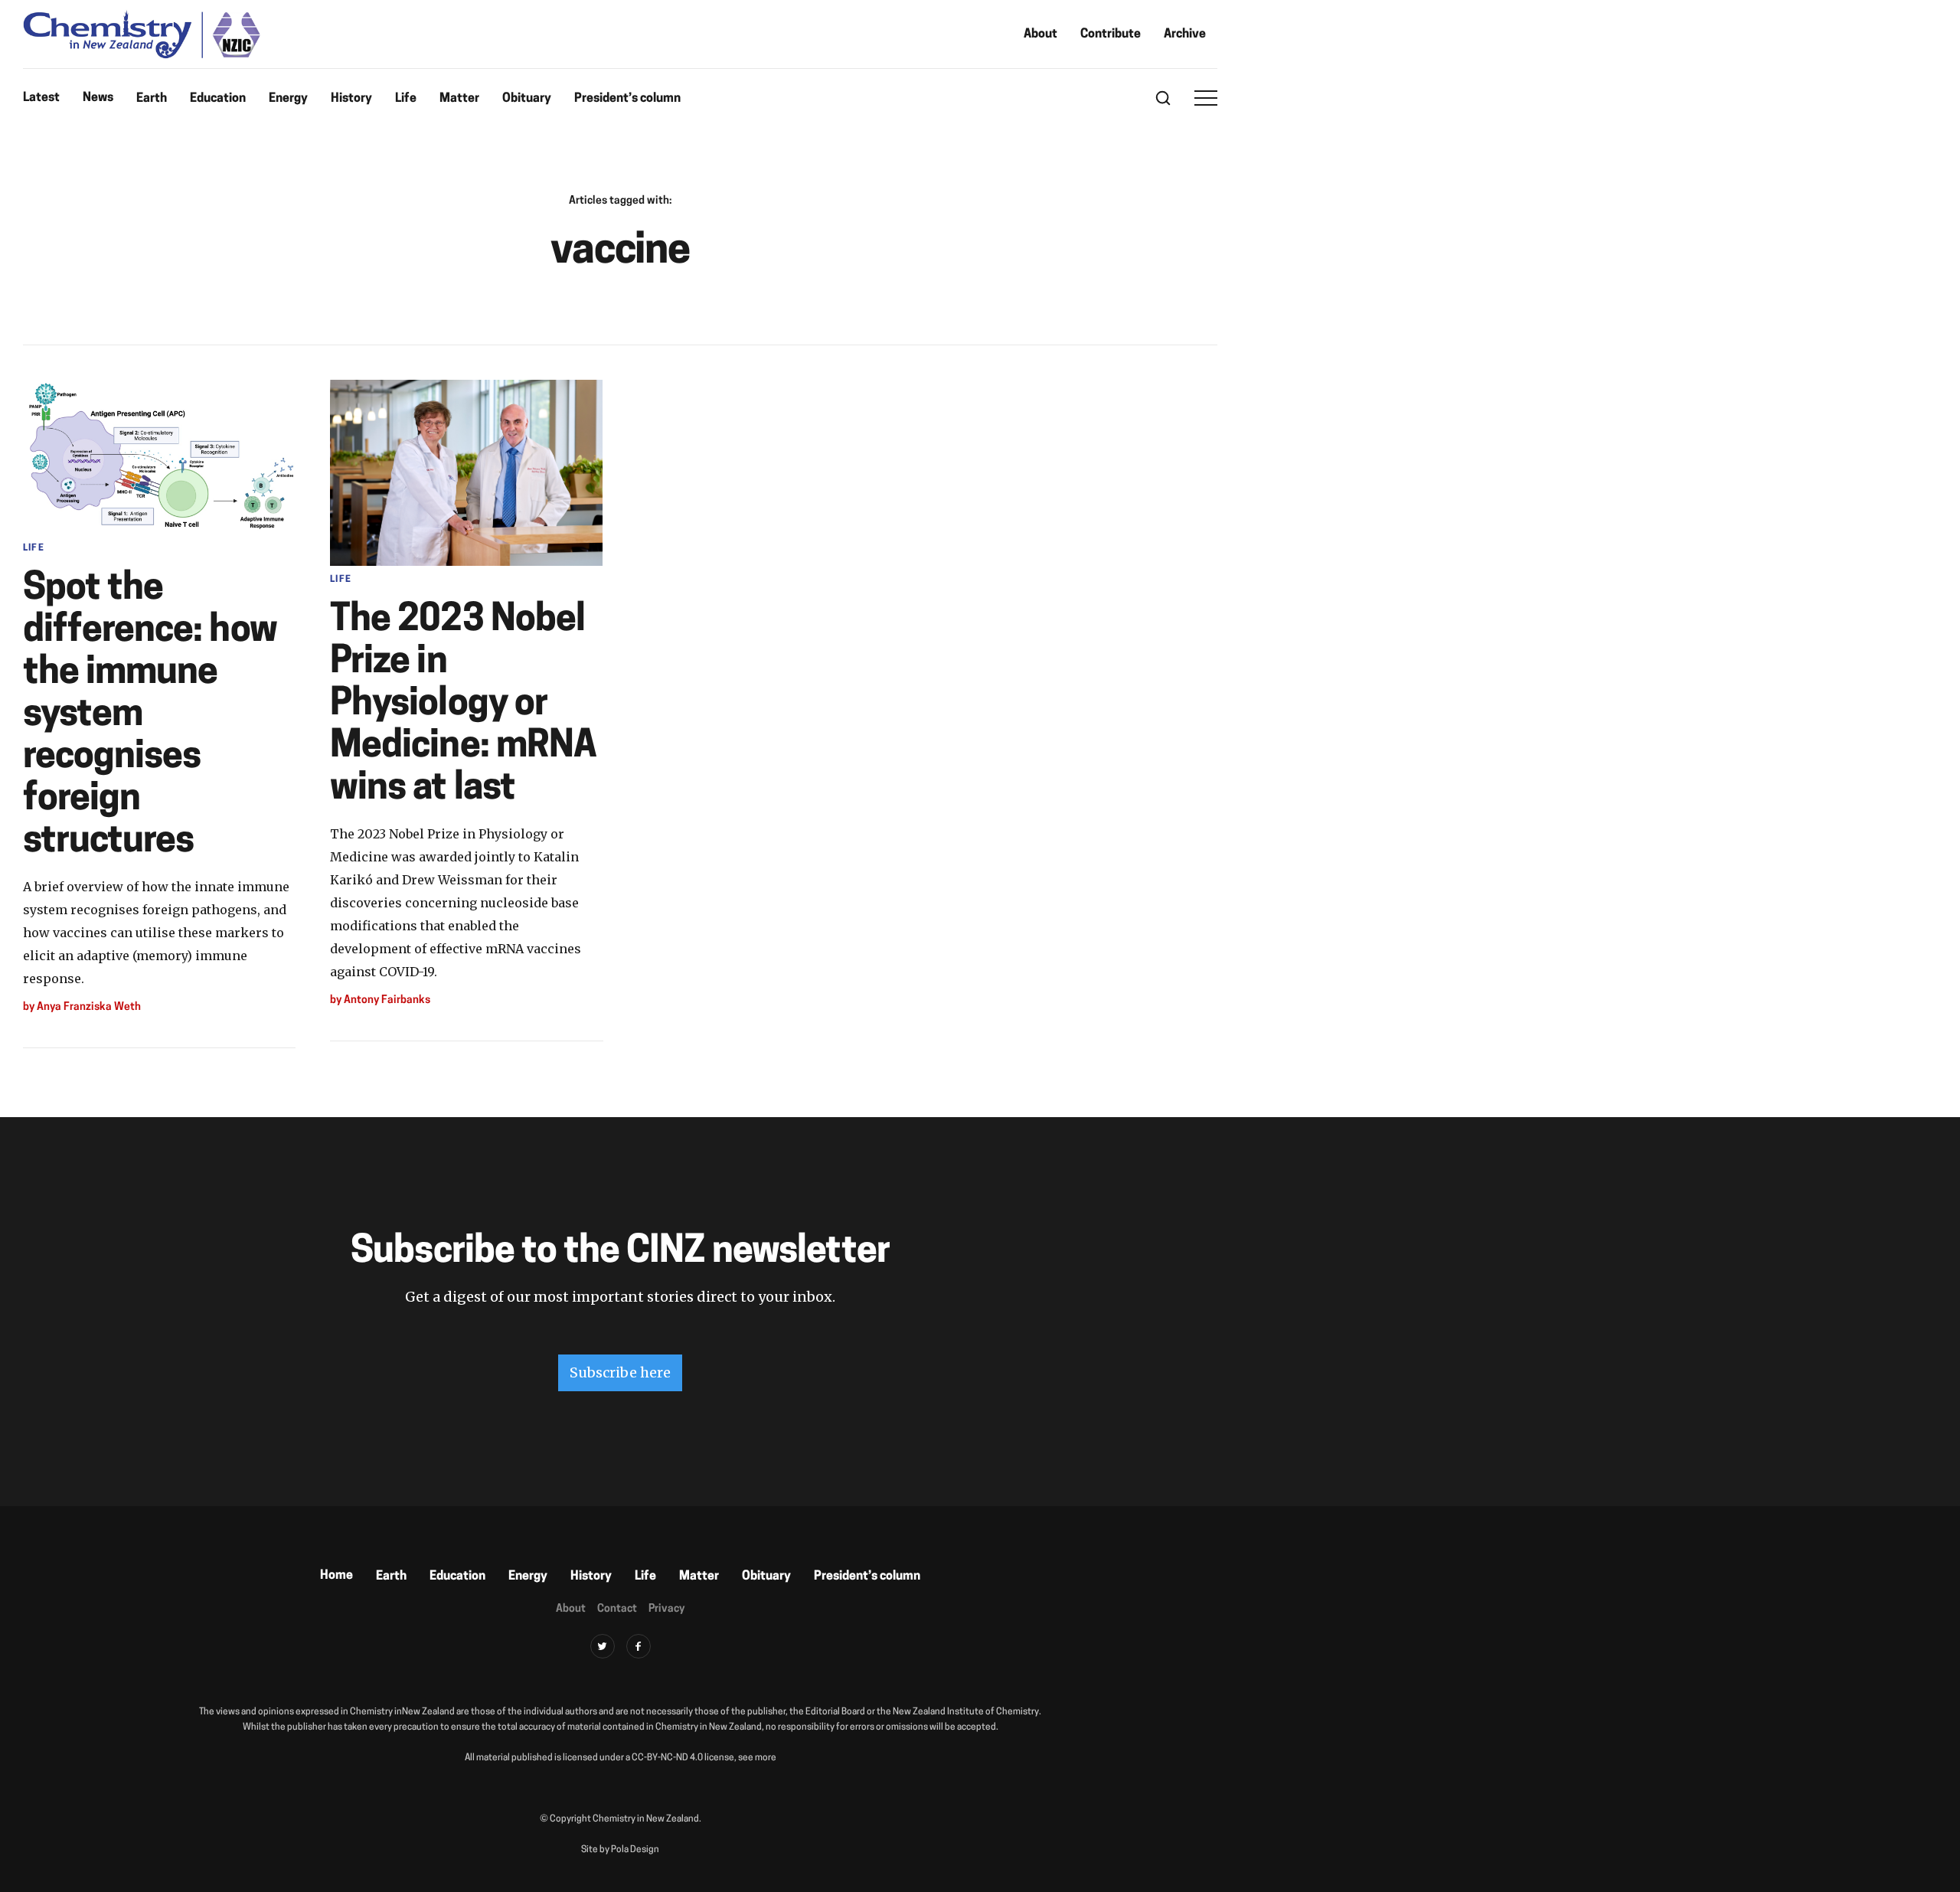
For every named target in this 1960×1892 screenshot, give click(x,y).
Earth (152, 99)
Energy (288, 99)
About (1040, 34)
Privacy (666, 1609)
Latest (41, 98)
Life (406, 99)
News (98, 98)
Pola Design (635, 1850)
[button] (1206, 98)
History (351, 99)
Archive (1185, 34)
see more (757, 1758)
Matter (459, 99)
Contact (617, 1609)
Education (218, 99)
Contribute (1111, 34)
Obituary (527, 99)
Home (336, 1576)
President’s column (627, 99)
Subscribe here (620, 1372)
